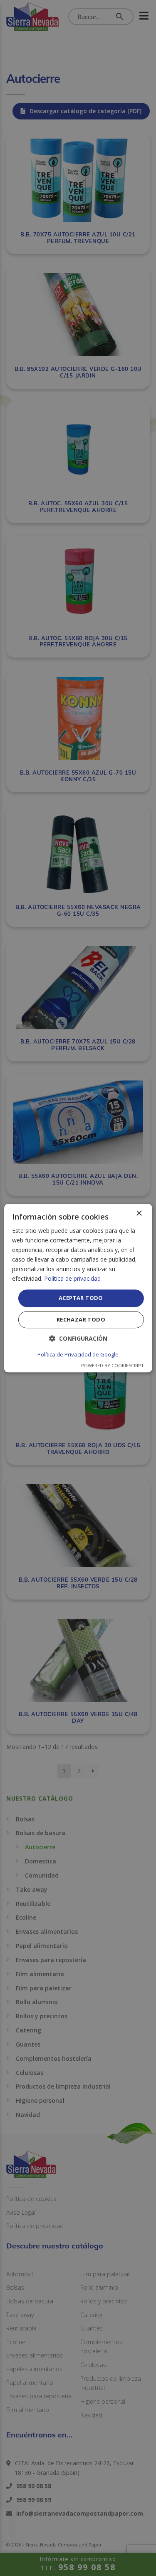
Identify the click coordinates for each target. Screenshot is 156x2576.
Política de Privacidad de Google (78, 1354)
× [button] (139, 1213)
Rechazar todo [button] (81, 1319)
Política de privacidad (72, 1279)
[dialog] (78, 1288)
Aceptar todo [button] (81, 1298)
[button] (78, 1338)
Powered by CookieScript (113, 1365)
